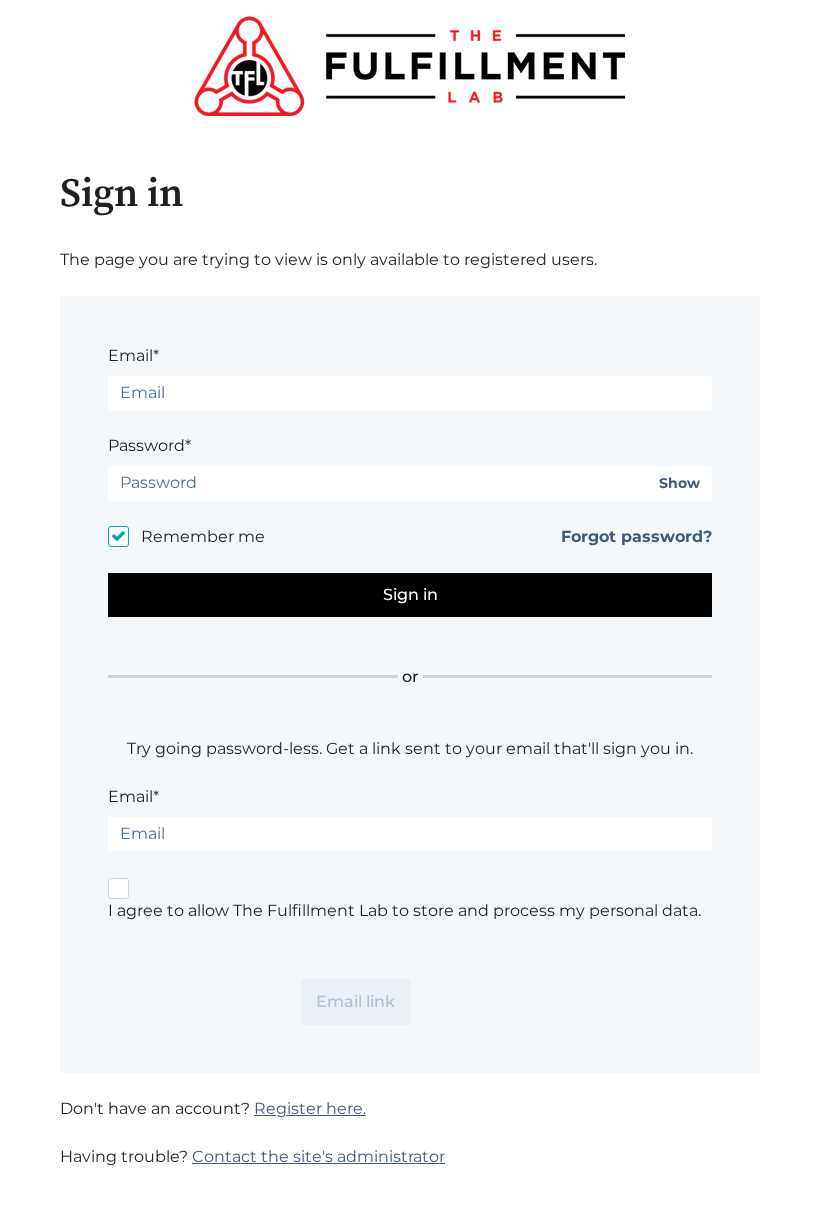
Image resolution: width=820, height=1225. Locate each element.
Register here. (310, 1108)
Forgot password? (636, 536)
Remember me (203, 536)
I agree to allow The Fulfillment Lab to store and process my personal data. (404, 910)
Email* (133, 355)
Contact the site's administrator (318, 1156)
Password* (149, 445)
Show (679, 483)
